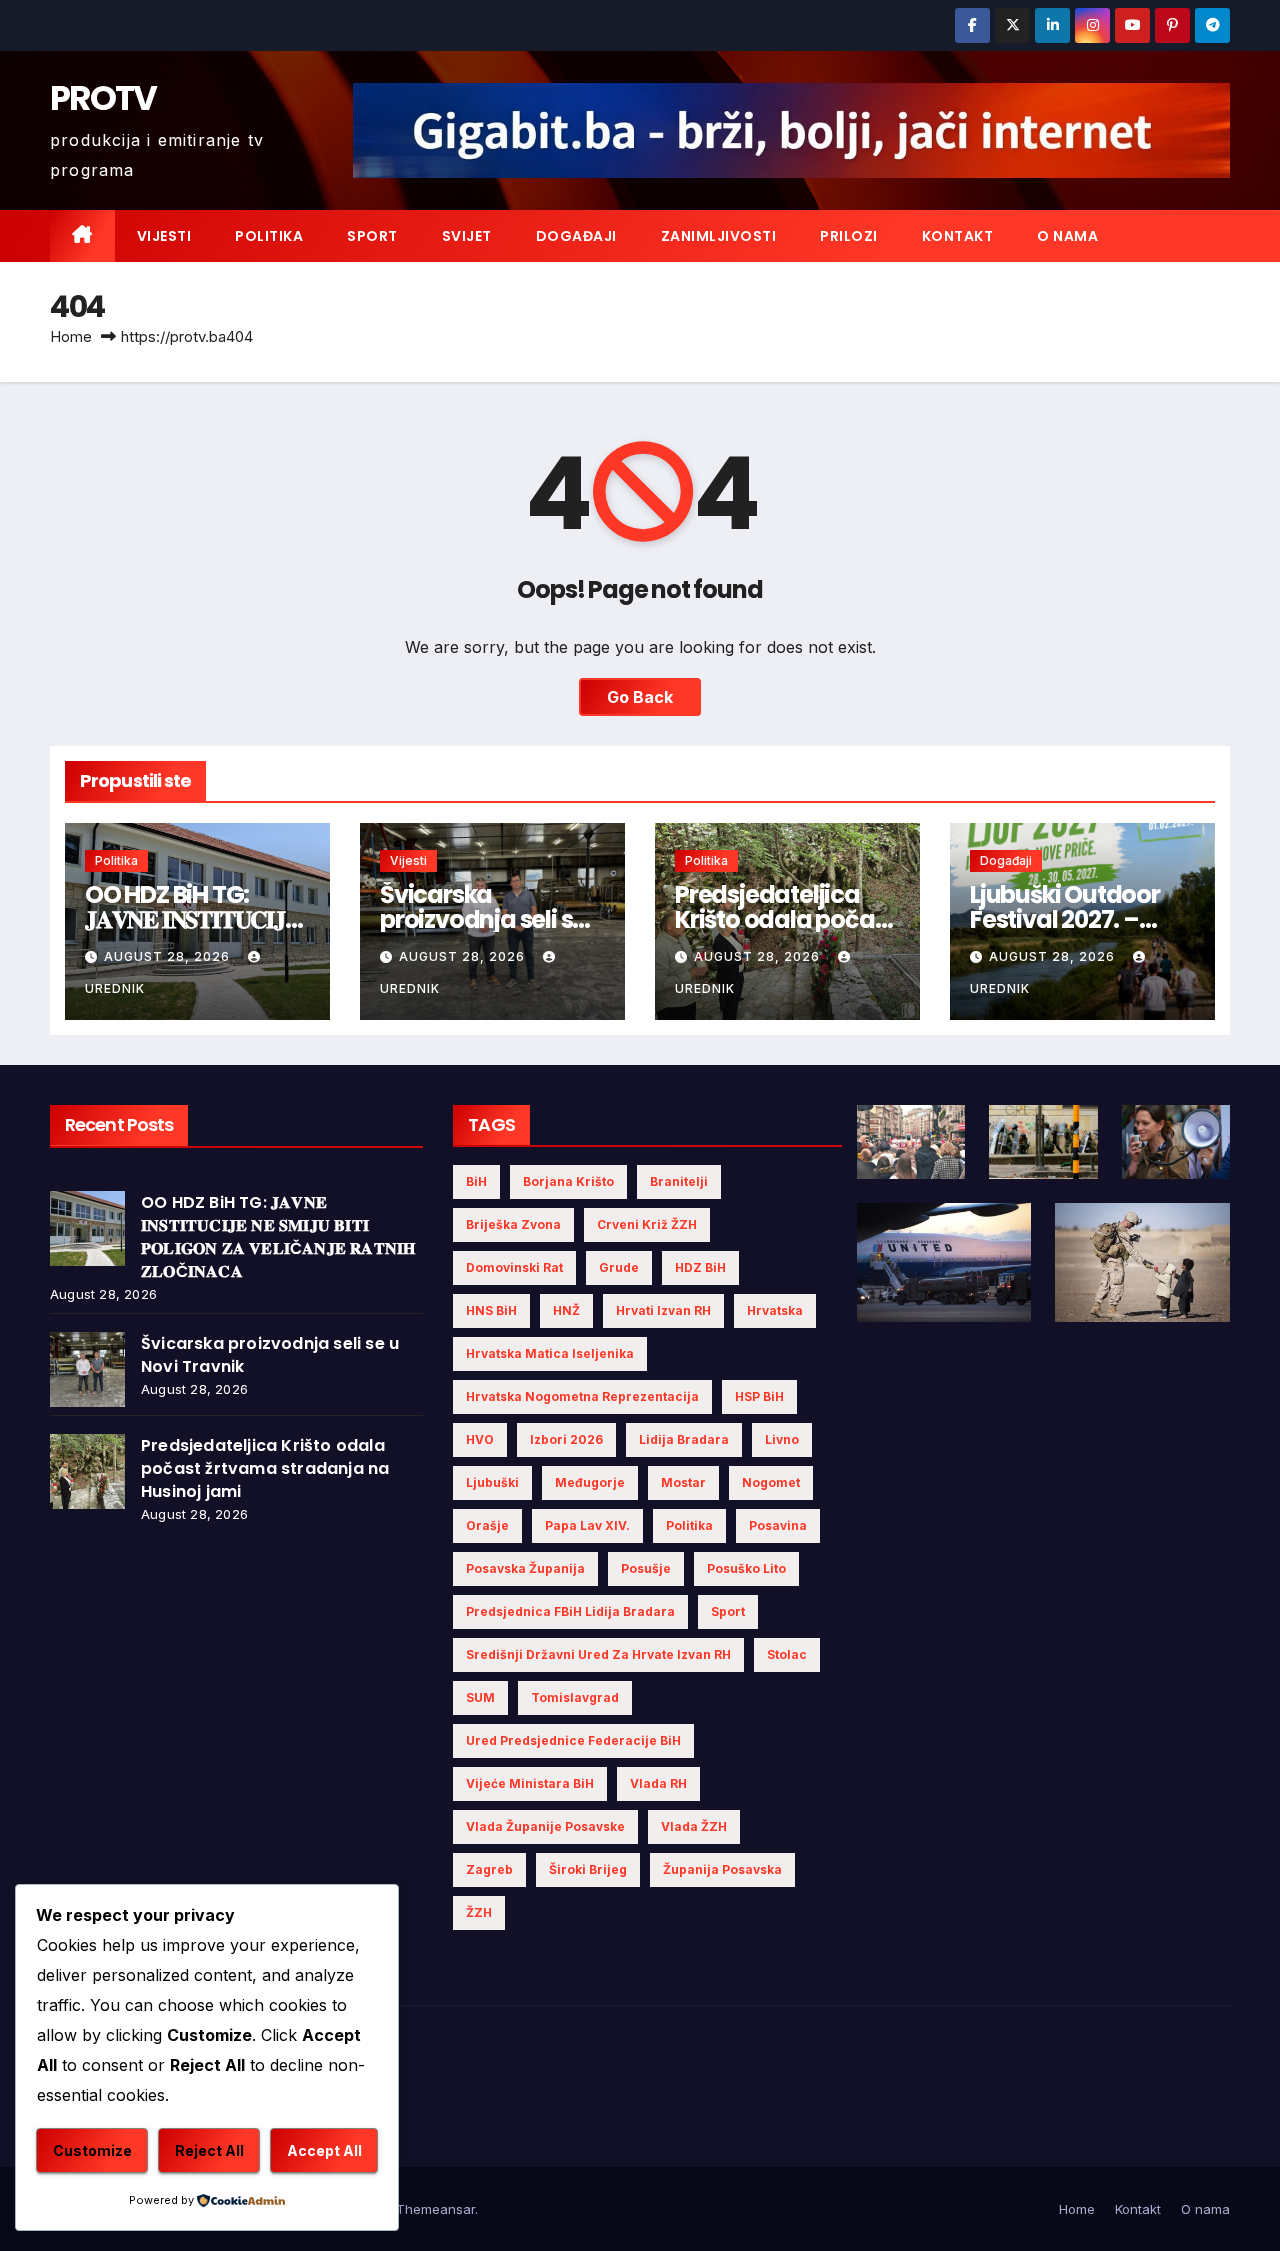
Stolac (787, 1654)
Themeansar (435, 2209)
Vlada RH (658, 1783)
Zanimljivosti (719, 236)
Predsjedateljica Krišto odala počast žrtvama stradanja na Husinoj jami (265, 1468)
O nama (1067, 236)
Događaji (576, 236)
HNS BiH (491, 1310)
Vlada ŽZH (694, 1826)
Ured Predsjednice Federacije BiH (573, 1740)
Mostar (683, 1482)
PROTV (103, 98)
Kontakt (958, 236)
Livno (782, 1439)
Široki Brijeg (588, 1869)
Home (71, 336)
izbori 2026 (566, 1439)
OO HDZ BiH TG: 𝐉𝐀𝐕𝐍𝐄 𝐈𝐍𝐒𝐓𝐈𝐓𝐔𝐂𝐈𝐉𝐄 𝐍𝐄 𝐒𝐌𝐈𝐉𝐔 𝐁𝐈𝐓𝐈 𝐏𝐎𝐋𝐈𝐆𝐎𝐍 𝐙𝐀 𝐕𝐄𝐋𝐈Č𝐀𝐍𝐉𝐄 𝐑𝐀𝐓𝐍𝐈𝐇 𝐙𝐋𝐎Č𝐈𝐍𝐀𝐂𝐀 (278, 1237)
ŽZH (479, 1912)
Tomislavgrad (575, 1697)
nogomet (771, 1482)
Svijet (467, 236)
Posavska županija (525, 1568)
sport (728, 1611)
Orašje (487, 1525)
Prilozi (849, 236)
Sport (372, 236)
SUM (480, 1697)
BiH (476, 1181)
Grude (619, 1267)
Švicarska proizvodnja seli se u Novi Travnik (492, 919)
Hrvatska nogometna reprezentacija (582, 1396)
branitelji (679, 1181)
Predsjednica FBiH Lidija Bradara (570, 1611)
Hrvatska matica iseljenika (550, 1353)
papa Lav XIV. (587, 1525)
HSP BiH (759, 1396)
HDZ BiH (700, 1267)
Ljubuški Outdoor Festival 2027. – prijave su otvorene (1078, 919)
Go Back (640, 697)
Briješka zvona (513, 1224)
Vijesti (164, 236)
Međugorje (590, 1482)
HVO (480, 1439)
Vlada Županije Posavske (545, 1826)
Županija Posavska (722, 1869)
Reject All (209, 2150)
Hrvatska (775, 1310)
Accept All (324, 2150)
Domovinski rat (514, 1267)
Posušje (646, 1568)
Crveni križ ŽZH (647, 1224)
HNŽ (566, 1310)
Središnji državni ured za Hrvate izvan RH (598, 1654)
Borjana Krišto (568, 1181)
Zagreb (489, 1869)
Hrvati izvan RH (663, 1310)
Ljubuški (492, 1482)
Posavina (778, 1525)
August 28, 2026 (169, 956)
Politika (269, 236)
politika (689, 1525)
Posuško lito (746, 1568)
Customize (92, 2150)
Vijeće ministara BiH (530, 1783)
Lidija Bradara (684, 1439)
